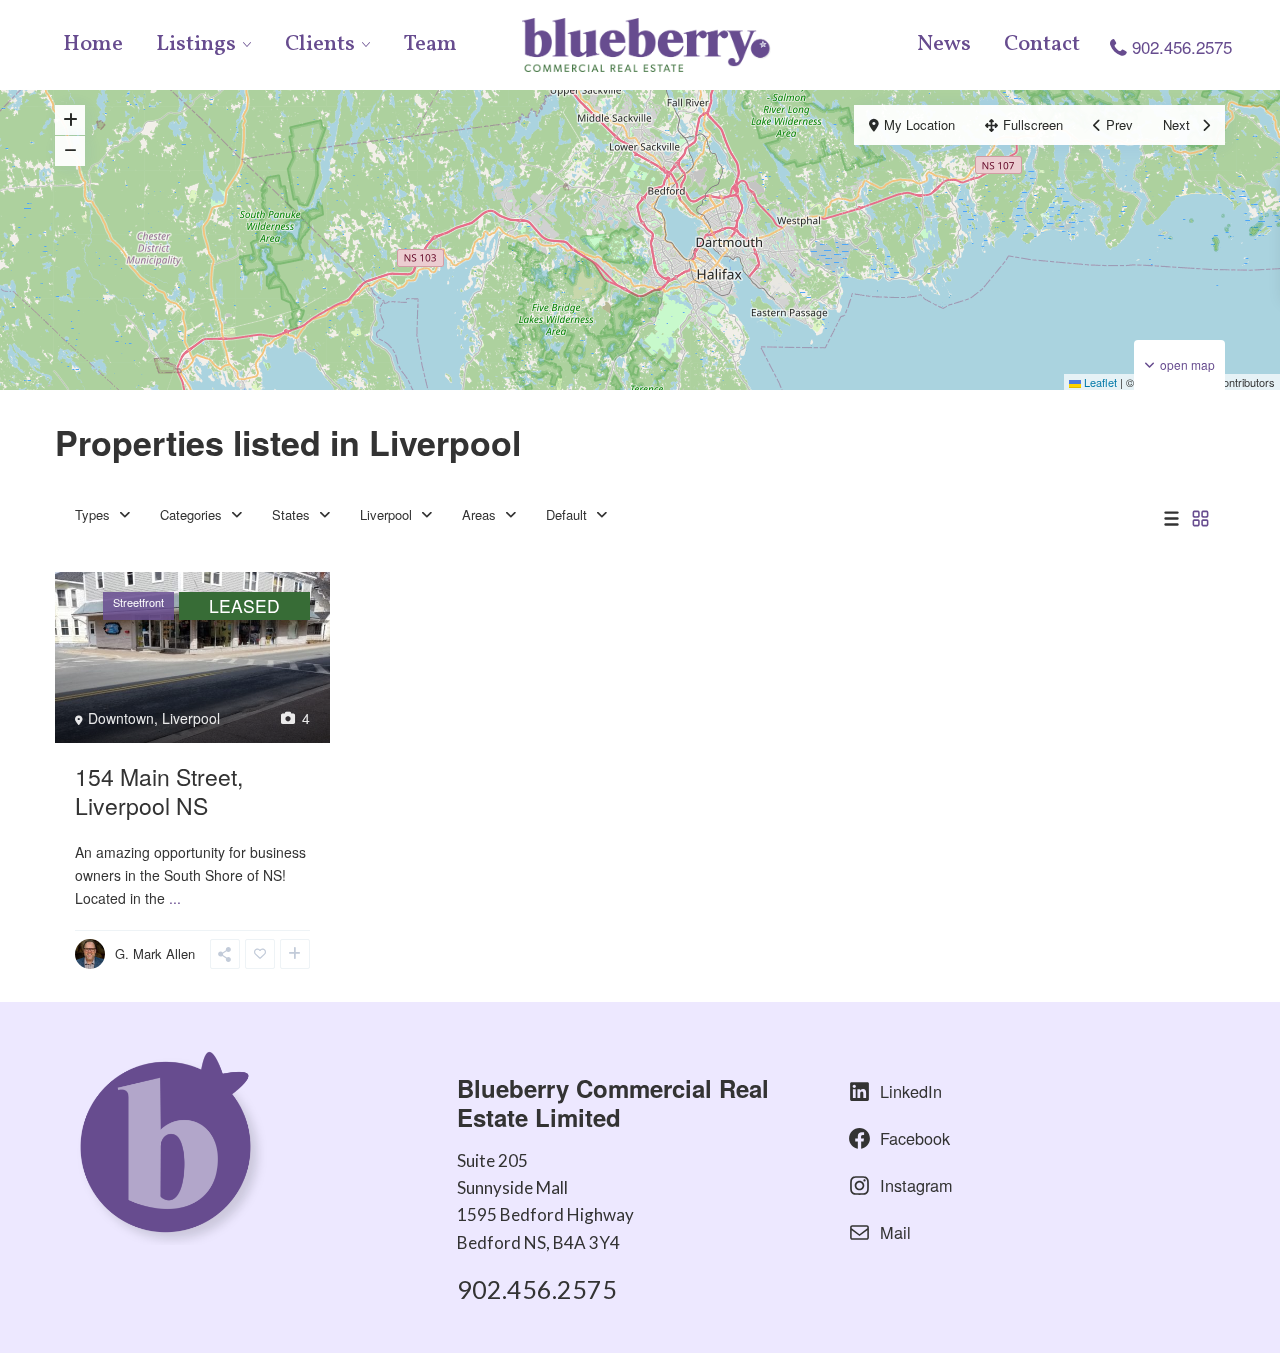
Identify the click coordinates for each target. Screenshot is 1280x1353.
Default (566, 514)
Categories (191, 514)
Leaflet (1099, 382)
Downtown (121, 718)
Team (430, 44)
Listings (196, 44)
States (291, 514)
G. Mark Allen (155, 953)
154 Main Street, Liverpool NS (159, 791)
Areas (479, 514)
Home (93, 44)
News (944, 44)
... (175, 898)
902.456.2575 (1182, 46)
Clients (320, 44)
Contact (1042, 44)
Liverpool (386, 514)
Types (92, 514)
